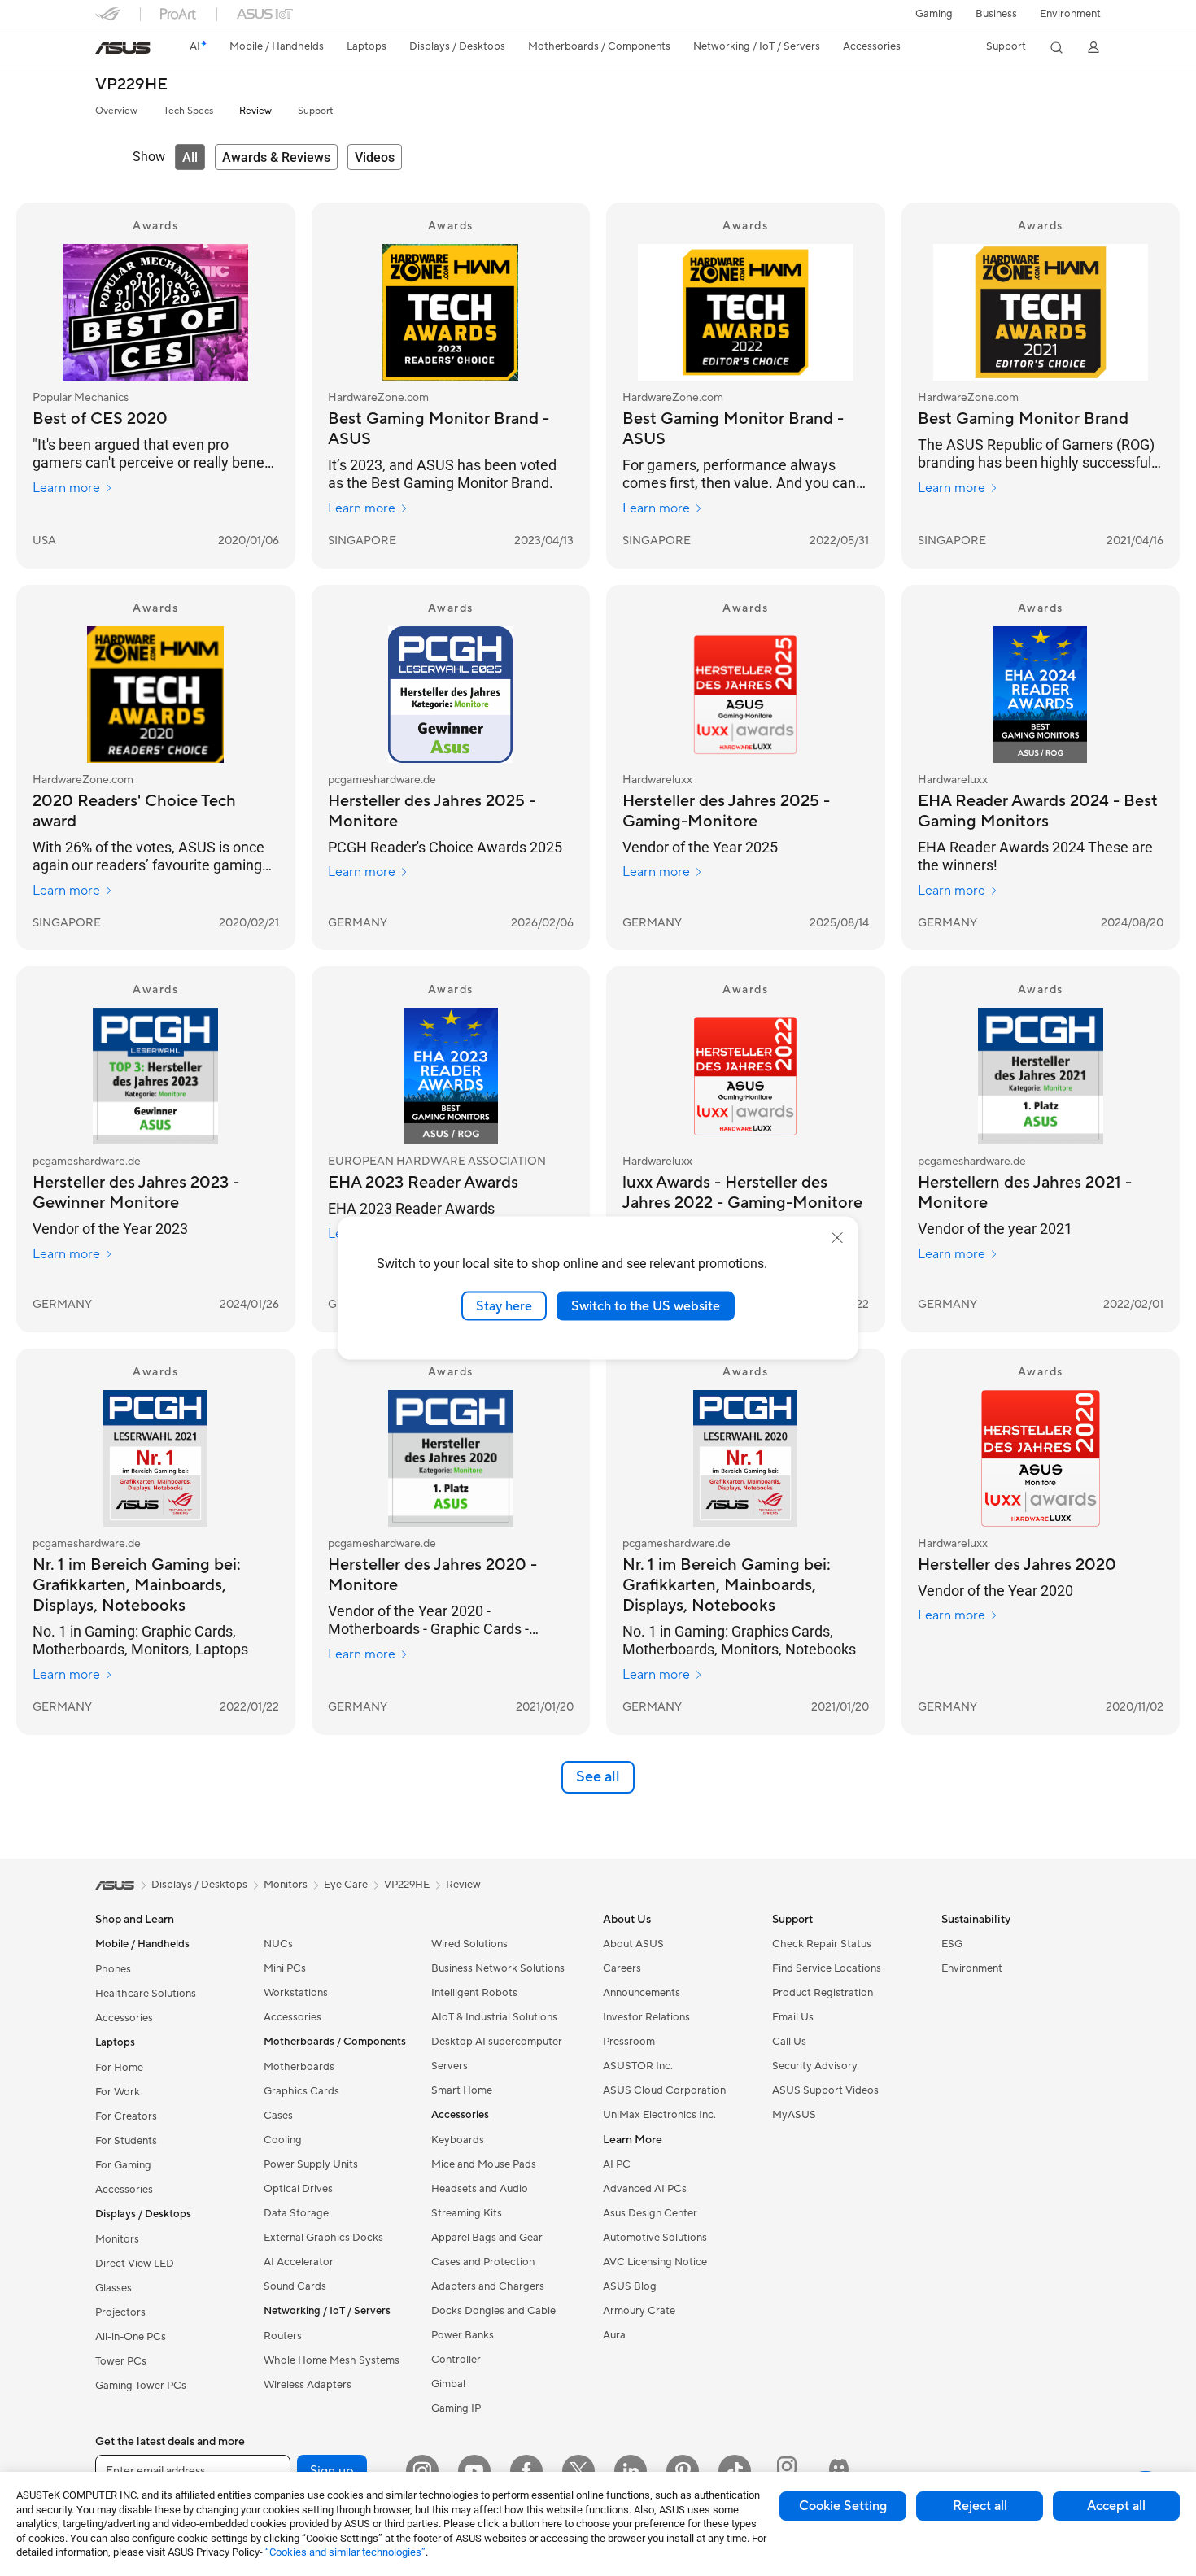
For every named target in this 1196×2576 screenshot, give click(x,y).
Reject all (980, 2506)
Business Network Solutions (498, 1968)
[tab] (190, 157)
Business (996, 14)
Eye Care (346, 1885)
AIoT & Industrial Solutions (494, 2017)
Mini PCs (285, 1968)
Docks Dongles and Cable (493, 2311)
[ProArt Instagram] (787, 2471)
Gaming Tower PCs (141, 2386)
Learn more (66, 488)
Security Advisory (815, 2066)
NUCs (278, 1944)
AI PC (617, 2164)
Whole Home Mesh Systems (332, 2360)
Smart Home (462, 2090)
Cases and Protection (483, 2262)
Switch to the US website (646, 1305)
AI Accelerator (299, 2262)
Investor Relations (646, 2017)
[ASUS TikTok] (735, 2471)
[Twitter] (578, 2471)
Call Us (789, 2042)
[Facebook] (526, 2471)
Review (255, 111)
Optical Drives (298, 2189)
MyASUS (794, 2115)
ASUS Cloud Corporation (664, 2090)
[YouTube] (474, 2471)
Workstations (296, 1993)
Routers (283, 2336)
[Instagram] (422, 2471)
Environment (1070, 14)
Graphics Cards (301, 2091)
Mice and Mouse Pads (484, 2164)
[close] (837, 1237)
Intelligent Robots (474, 1993)
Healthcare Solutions (146, 1994)
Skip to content (105, 50)
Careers (622, 1968)
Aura (614, 2335)
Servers (450, 2066)
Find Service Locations (827, 1968)
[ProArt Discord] (839, 2471)
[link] (123, 48)
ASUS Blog (630, 2286)
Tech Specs (188, 111)
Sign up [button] (332, 2471)
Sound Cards (295, 2286)
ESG (952, 1944)
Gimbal (448, 2384)
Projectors (120, 2312)
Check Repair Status (822, 1944)
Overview (116, 111)
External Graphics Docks (323, 2238)
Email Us (793, 2017)
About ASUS (633, 1944)
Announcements (642, 1993)
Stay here (504, 1305)
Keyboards (458, 2140)
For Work (118, 2092)
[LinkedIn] (631, 2471)
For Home (119, 2068)
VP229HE (131, 85)
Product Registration (823, 1993)
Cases (278, 2116)
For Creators (126, 2116)
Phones (113, 1969)
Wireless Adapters (308, 2385)
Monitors (117, 2239)
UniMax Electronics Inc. (659, 2115)
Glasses (113, 2288)
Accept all (1116, 2506)
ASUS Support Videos (825, 2090)
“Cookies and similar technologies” (345, 2552)
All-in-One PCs (131, 2337)
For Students (126, 2141)
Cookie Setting (843, 2506)
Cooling (283, 2140)
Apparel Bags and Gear (487, 2238)
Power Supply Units (311, 2164)
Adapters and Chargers (488, 2286)
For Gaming (123, 2165)
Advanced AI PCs (645, 2189)
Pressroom (629, 2042)
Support (315, 111)
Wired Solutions (469, 1944)
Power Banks (463, 2335)
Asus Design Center (650, 2213)
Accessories (124, 2018)
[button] (934, 14)
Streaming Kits (467, 2213)
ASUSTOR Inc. (638, 2066)
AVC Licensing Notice (655, 2262)
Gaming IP (456, 2408)
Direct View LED (135, 2264)
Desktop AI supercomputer (497, 2042)
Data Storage (296, 2213)
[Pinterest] (683, 2471)
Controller (456, 2360)
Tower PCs (121, 2361)
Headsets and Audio (480, 2189)
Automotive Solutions (655, 2238)
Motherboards (299, 2067)
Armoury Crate (639, 2311)
